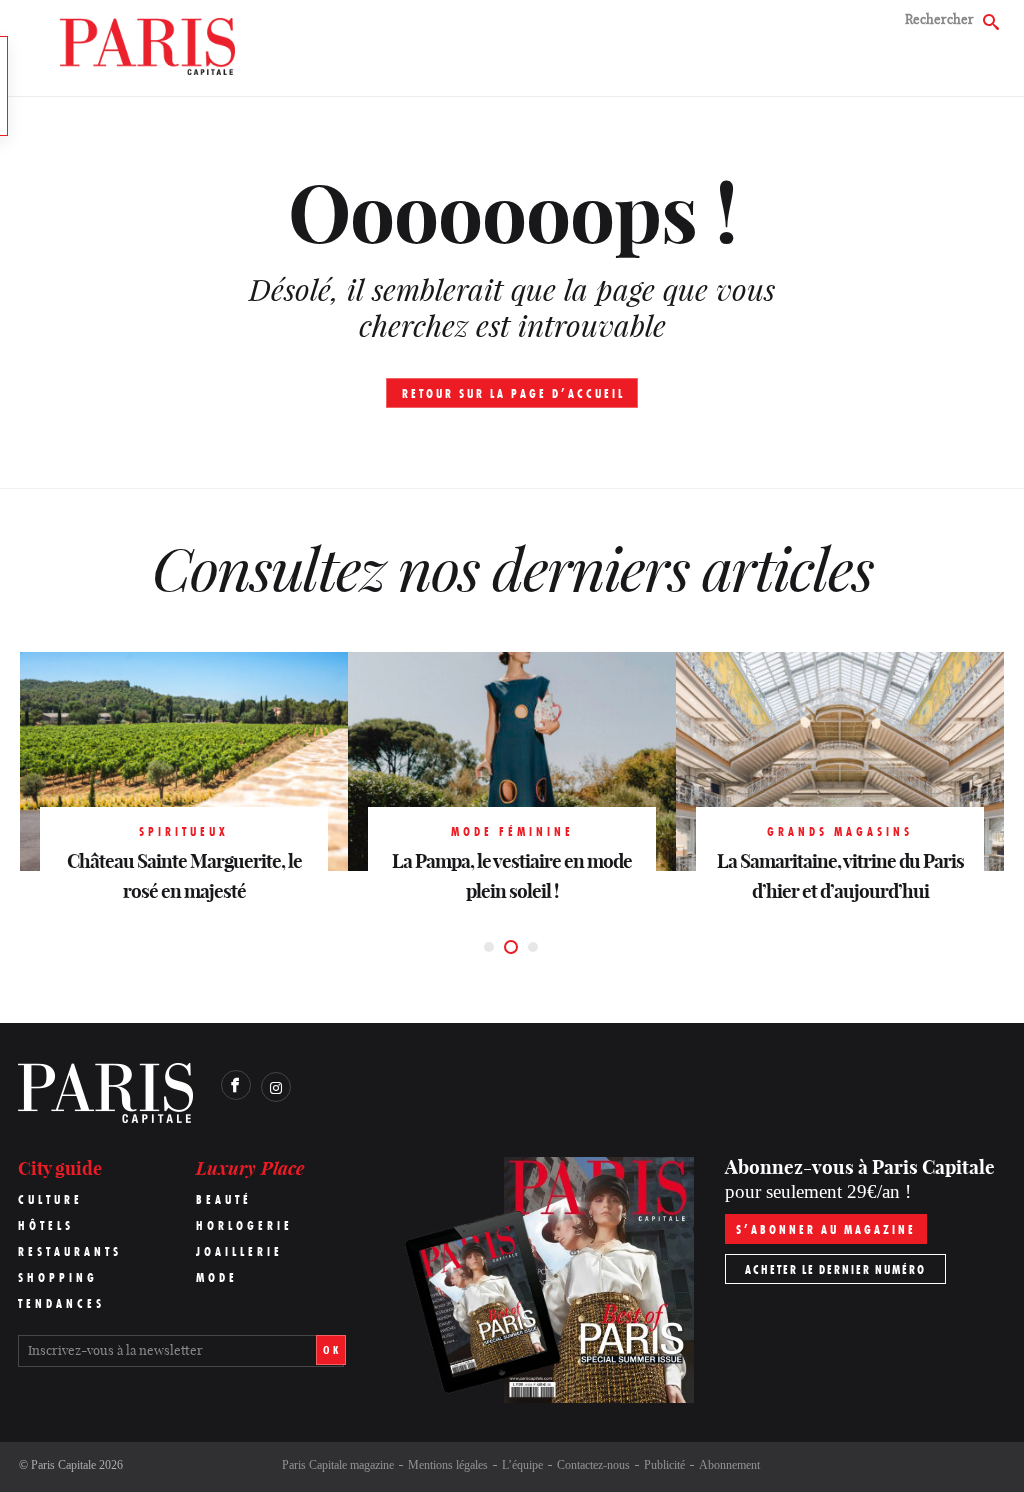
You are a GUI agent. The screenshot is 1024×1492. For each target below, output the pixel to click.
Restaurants (70, 1251)
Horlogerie (244, 1225)
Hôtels (46, 1225)
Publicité (664, 1465)
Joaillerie (239, 1251)
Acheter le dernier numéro (835, 1269)
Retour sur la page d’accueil (513, 393)
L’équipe (522, 1465)
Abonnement (729, 1465)
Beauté (224, 1199)
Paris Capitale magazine (338, 1465)
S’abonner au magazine (826, 1229)
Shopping (58, 1277)
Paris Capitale (63, 1465)
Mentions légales (448, 1465)
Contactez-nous (593, 1465)
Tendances (61, 1303)
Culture (50, 1199)
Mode (217, 1277)
